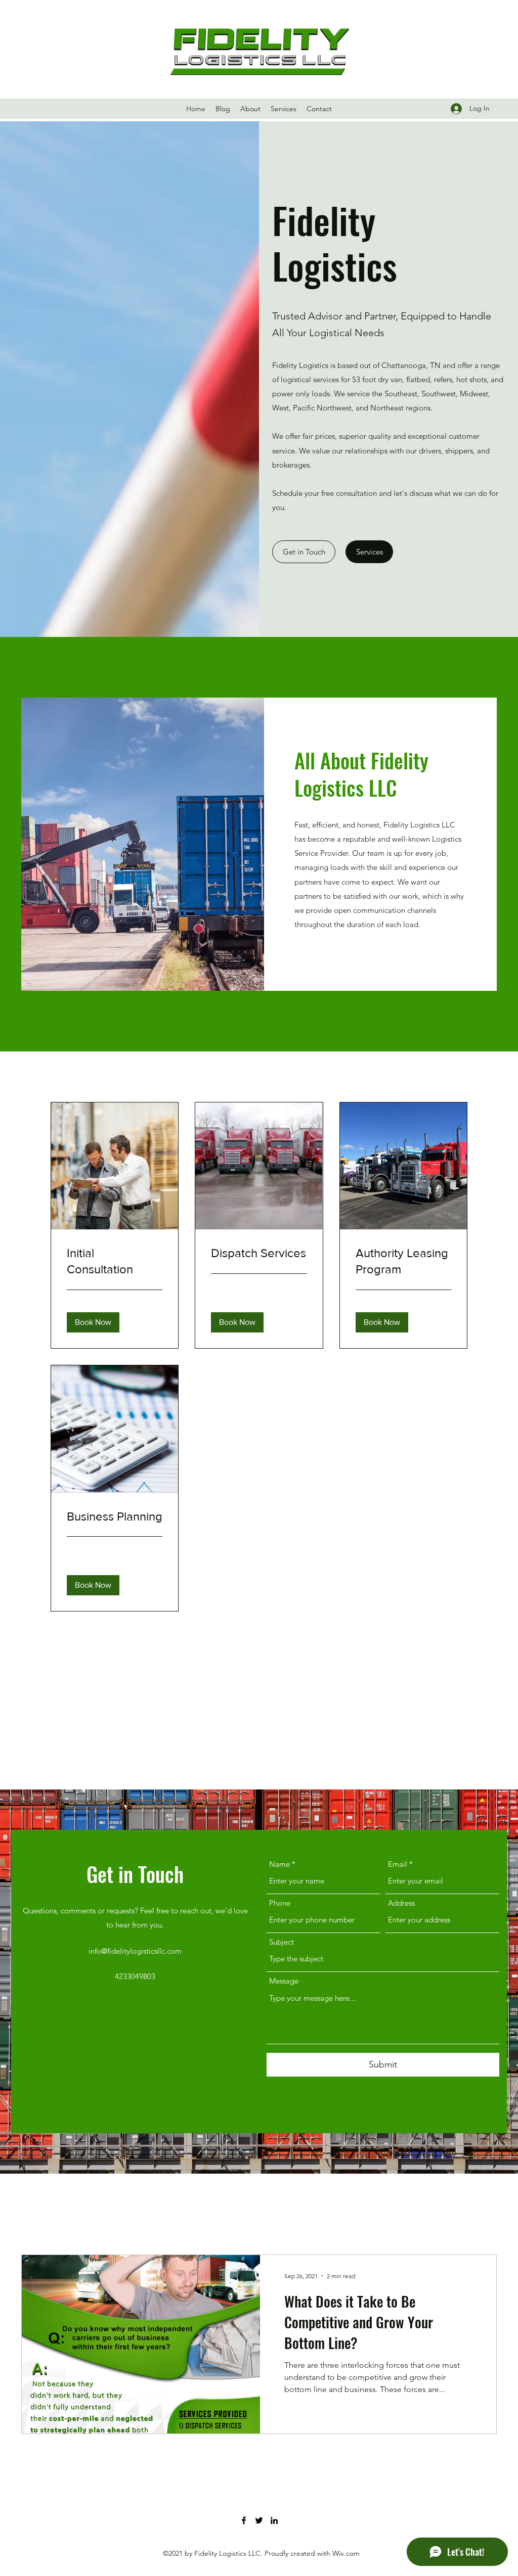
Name (279, 1864)
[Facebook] (244, 2520)
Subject (282, 1942)
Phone (280, 1903)
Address (401, 1903)
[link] (115, 1261)
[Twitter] (259, 2520)
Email (398, 1864)
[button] (369, 552)
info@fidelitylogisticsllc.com (135, 1951)
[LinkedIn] (274, 2520)
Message (284, 1981)
